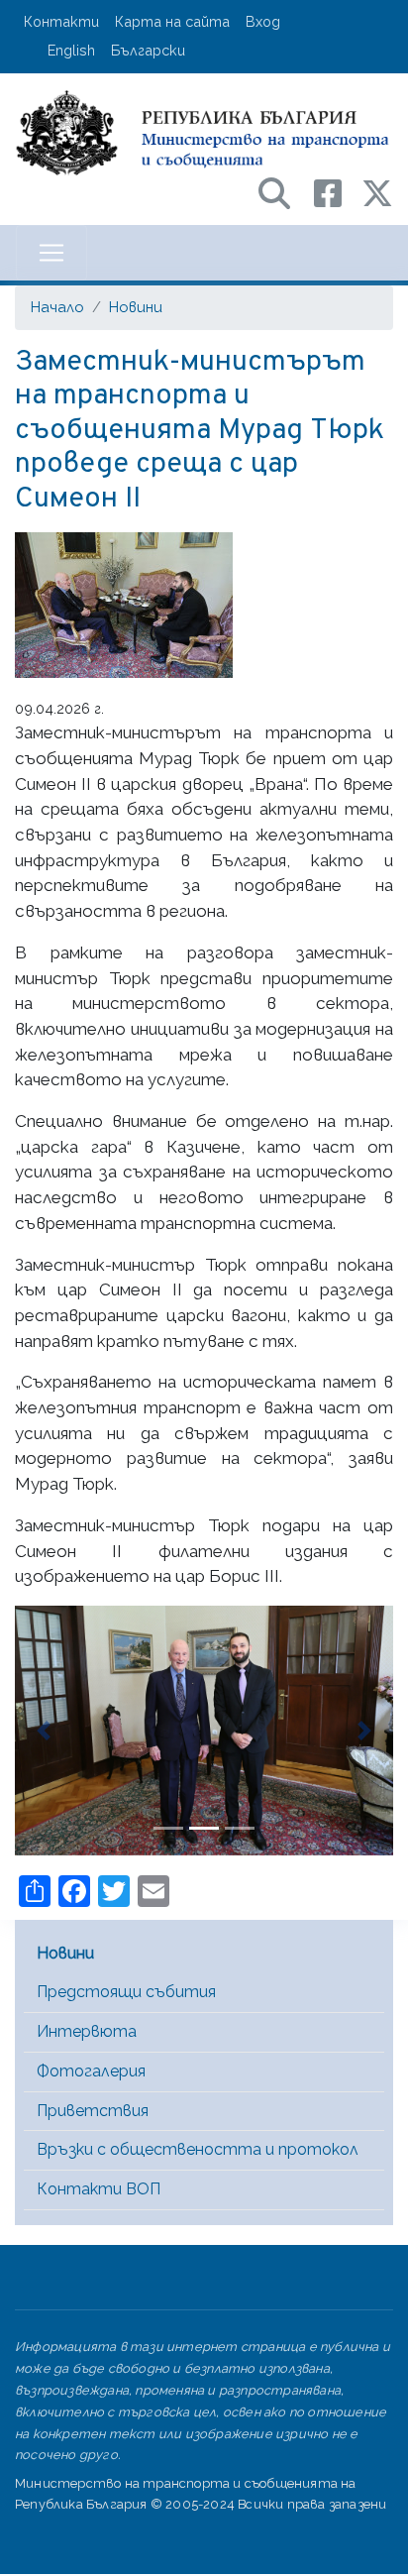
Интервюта (87, 2031)
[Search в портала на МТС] (284, 192)
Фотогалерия (91, 2071)
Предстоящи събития (126, 1992)
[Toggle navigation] (51, 253)
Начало (57, 307)
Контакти (61, 21)
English (71, 50)
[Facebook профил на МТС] (338, 192)
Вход (263, 21)
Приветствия (93, 2111)
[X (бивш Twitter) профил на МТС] (377, 192)
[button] (43, 1731)
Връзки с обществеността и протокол (198, 2149)
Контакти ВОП (99, 2189)
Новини (136, 307)
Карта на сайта (172, 21)
